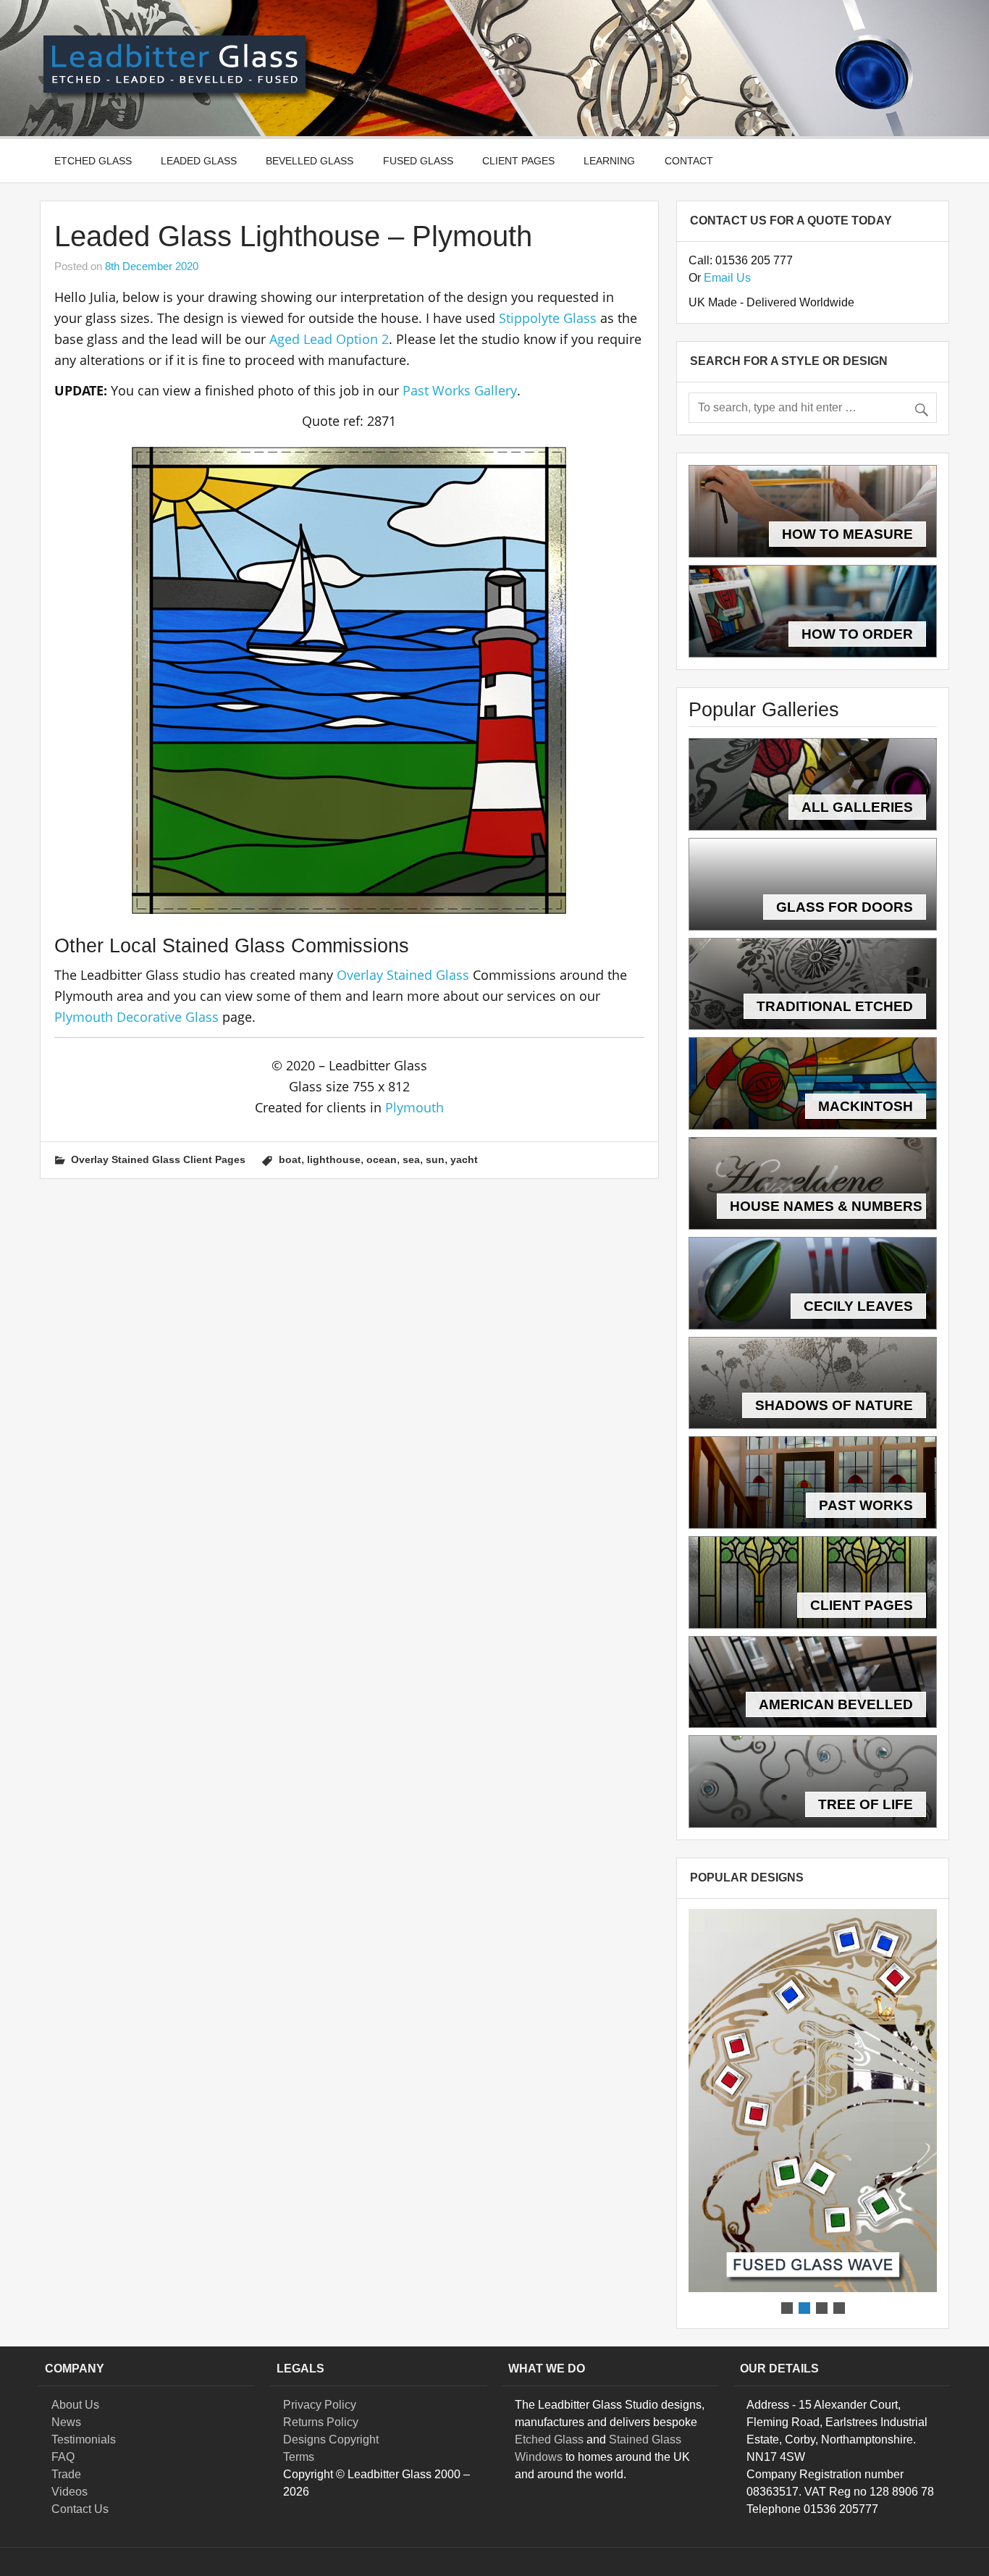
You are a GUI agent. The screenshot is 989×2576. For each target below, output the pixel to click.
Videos (70, 2492)
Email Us (727, 278)
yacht (464, 1159)
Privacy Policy (320, 2405)
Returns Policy (321, 2422)
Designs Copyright (331, 2439)
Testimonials (84, 2439)
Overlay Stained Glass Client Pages (158, 1159)
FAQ (63, 2457)
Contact (689, 161)
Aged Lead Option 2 (329, 339)
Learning (609, 161)
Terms (299, 2457)
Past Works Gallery (460, 390)
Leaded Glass (199, 161)
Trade (66, 2474)
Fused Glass (418, 161)
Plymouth (414, 1107)
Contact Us (80, 2509)
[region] (813, 2113)
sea (411, 1159)
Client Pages (518, 161)
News (66, 2422)
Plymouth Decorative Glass (136, 1017)
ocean (382, 1159)
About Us (75, 2405)
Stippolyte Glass (548, 318)
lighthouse (334, 1159)
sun (435, 1159)
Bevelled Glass (310, 161)
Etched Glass (93, 161)
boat (290, 1159)
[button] (813, 2101)
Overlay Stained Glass (403, 975)
